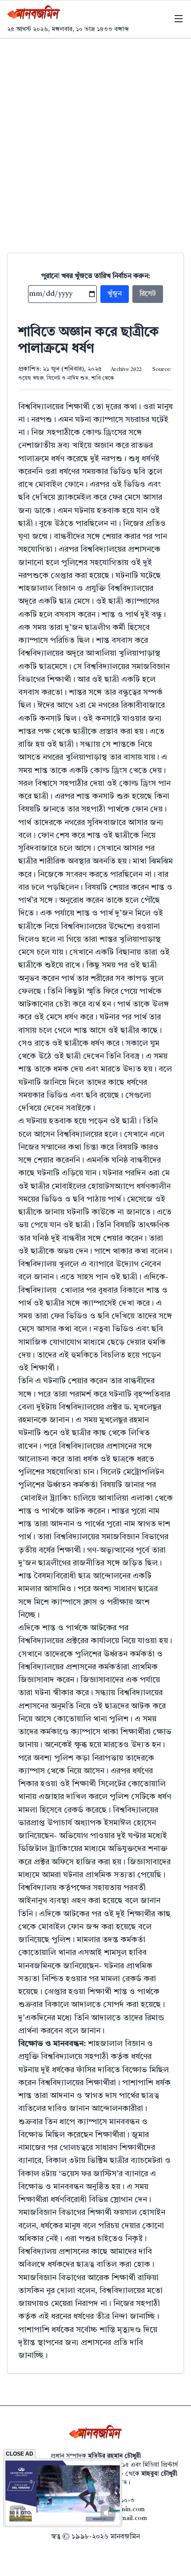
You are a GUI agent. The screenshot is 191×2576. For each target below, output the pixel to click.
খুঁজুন (115, 294)
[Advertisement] (95, 139)
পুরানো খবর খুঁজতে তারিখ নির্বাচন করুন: (96, 276)
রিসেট (148, 294)
